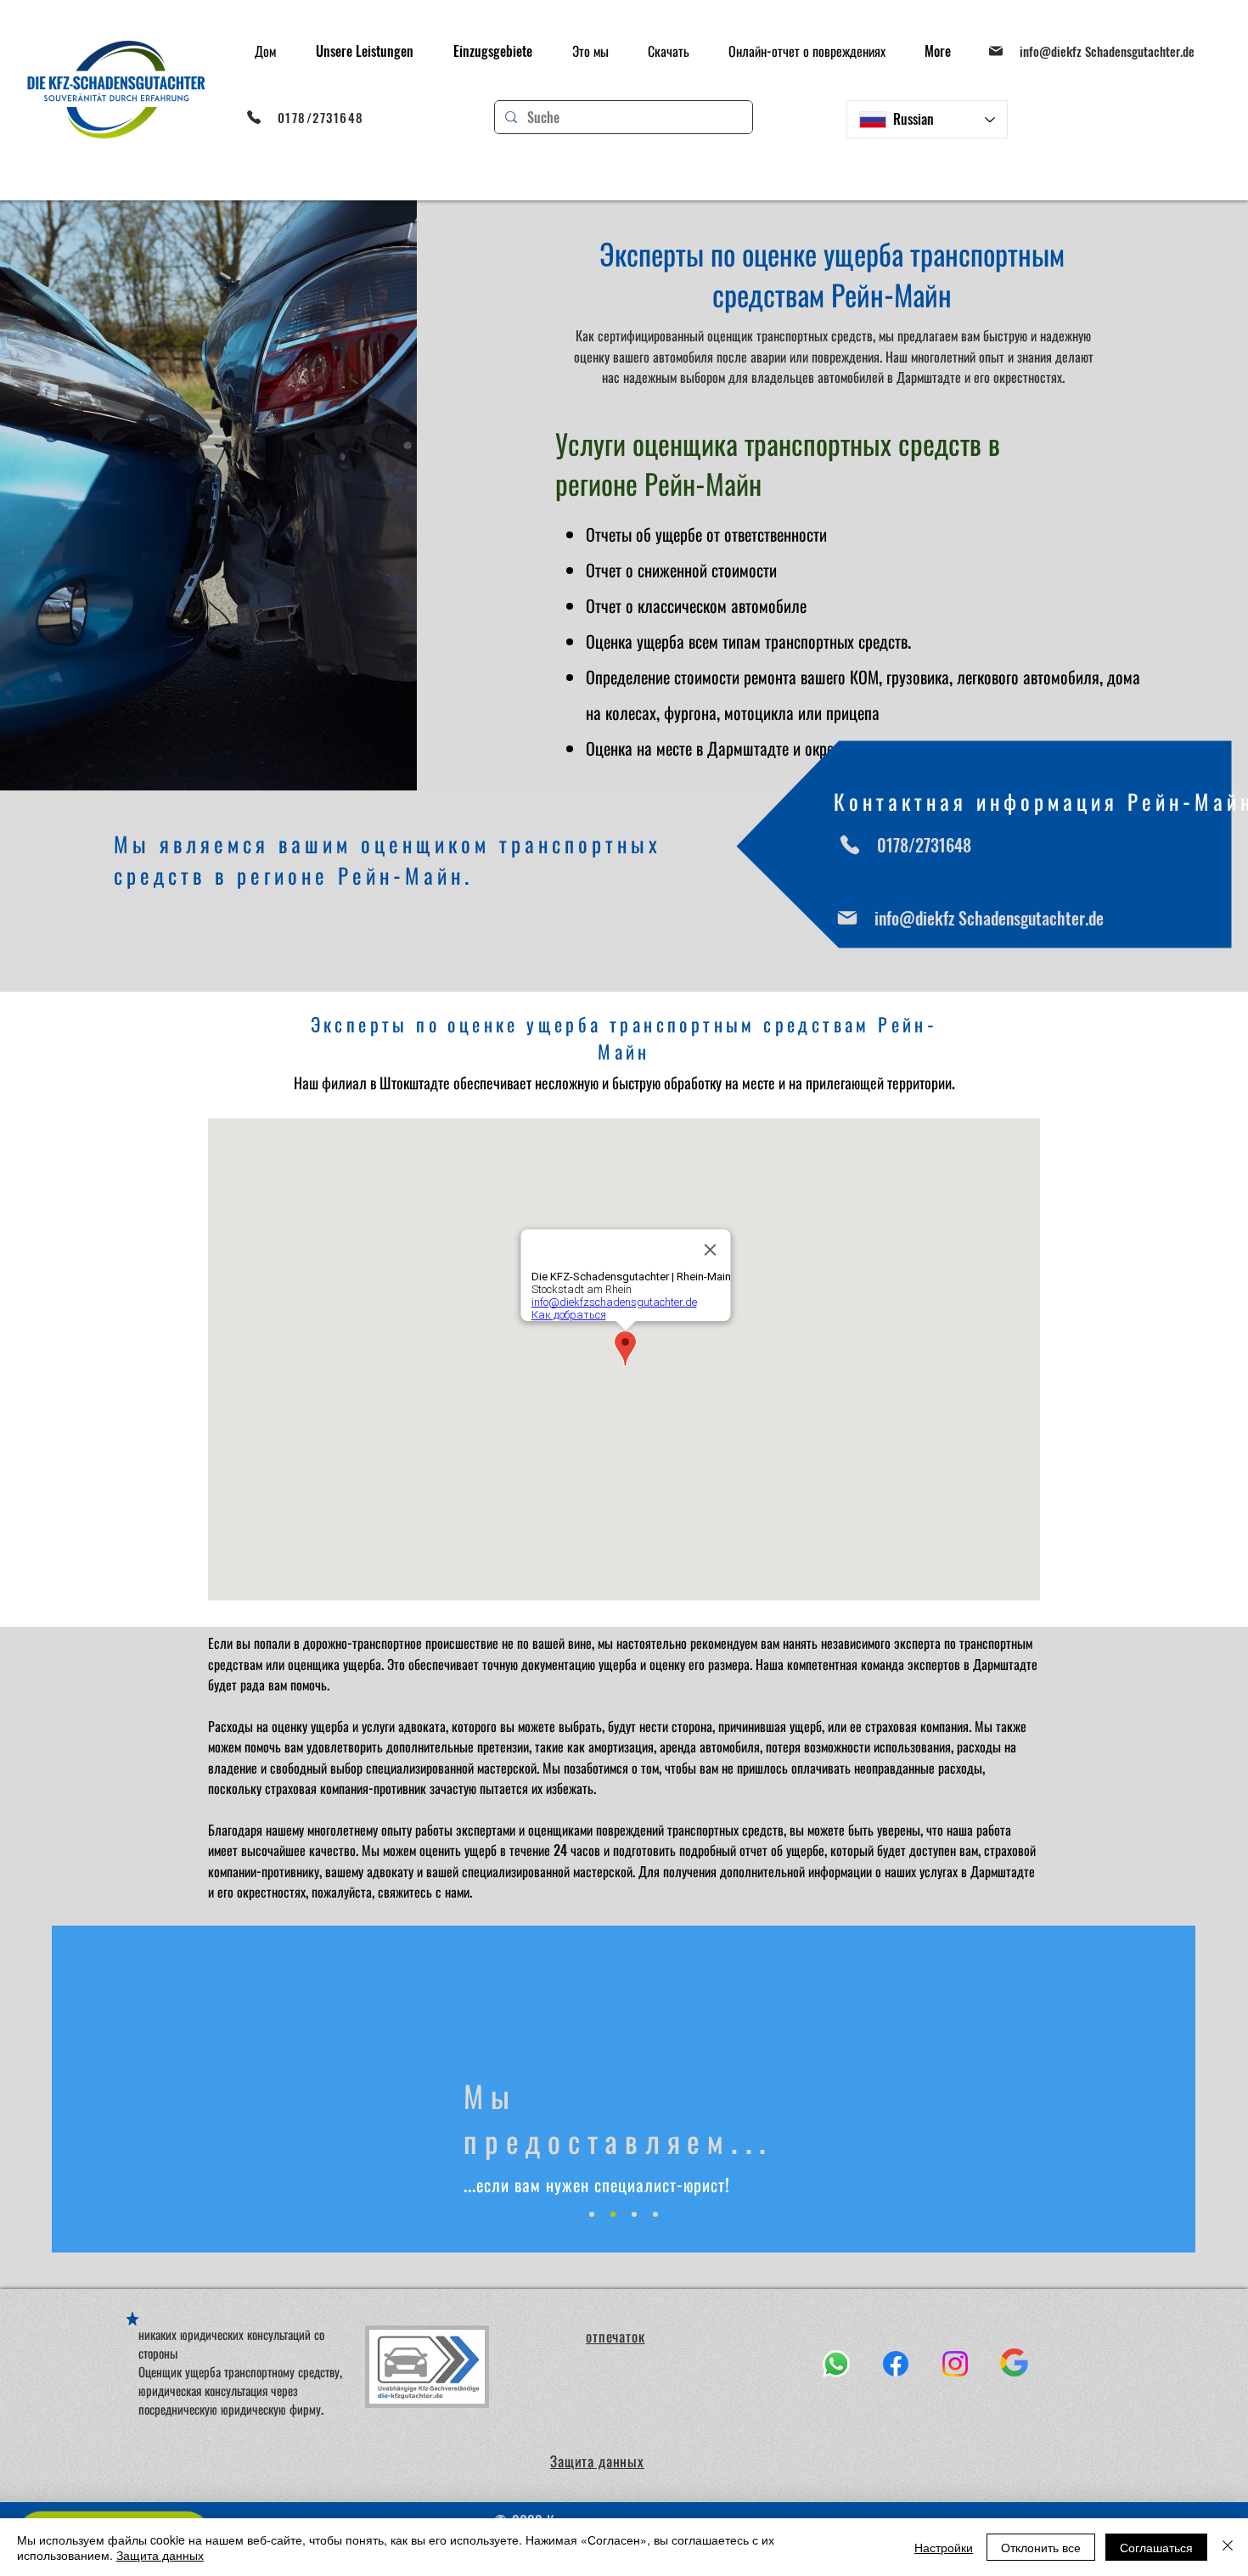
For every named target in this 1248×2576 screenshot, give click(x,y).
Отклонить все (1041, 2547)
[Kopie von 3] (655, 2214)
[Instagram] (955, 2364)
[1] (592, 2214)
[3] (634, 2214)
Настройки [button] (944, 2547)
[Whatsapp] (836, 2364)
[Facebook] (896, 2364)
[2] (613, 2214)
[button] (364, 51)
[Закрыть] (1228, 2547)
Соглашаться (1156, 2547)
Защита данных (160, 2555)
